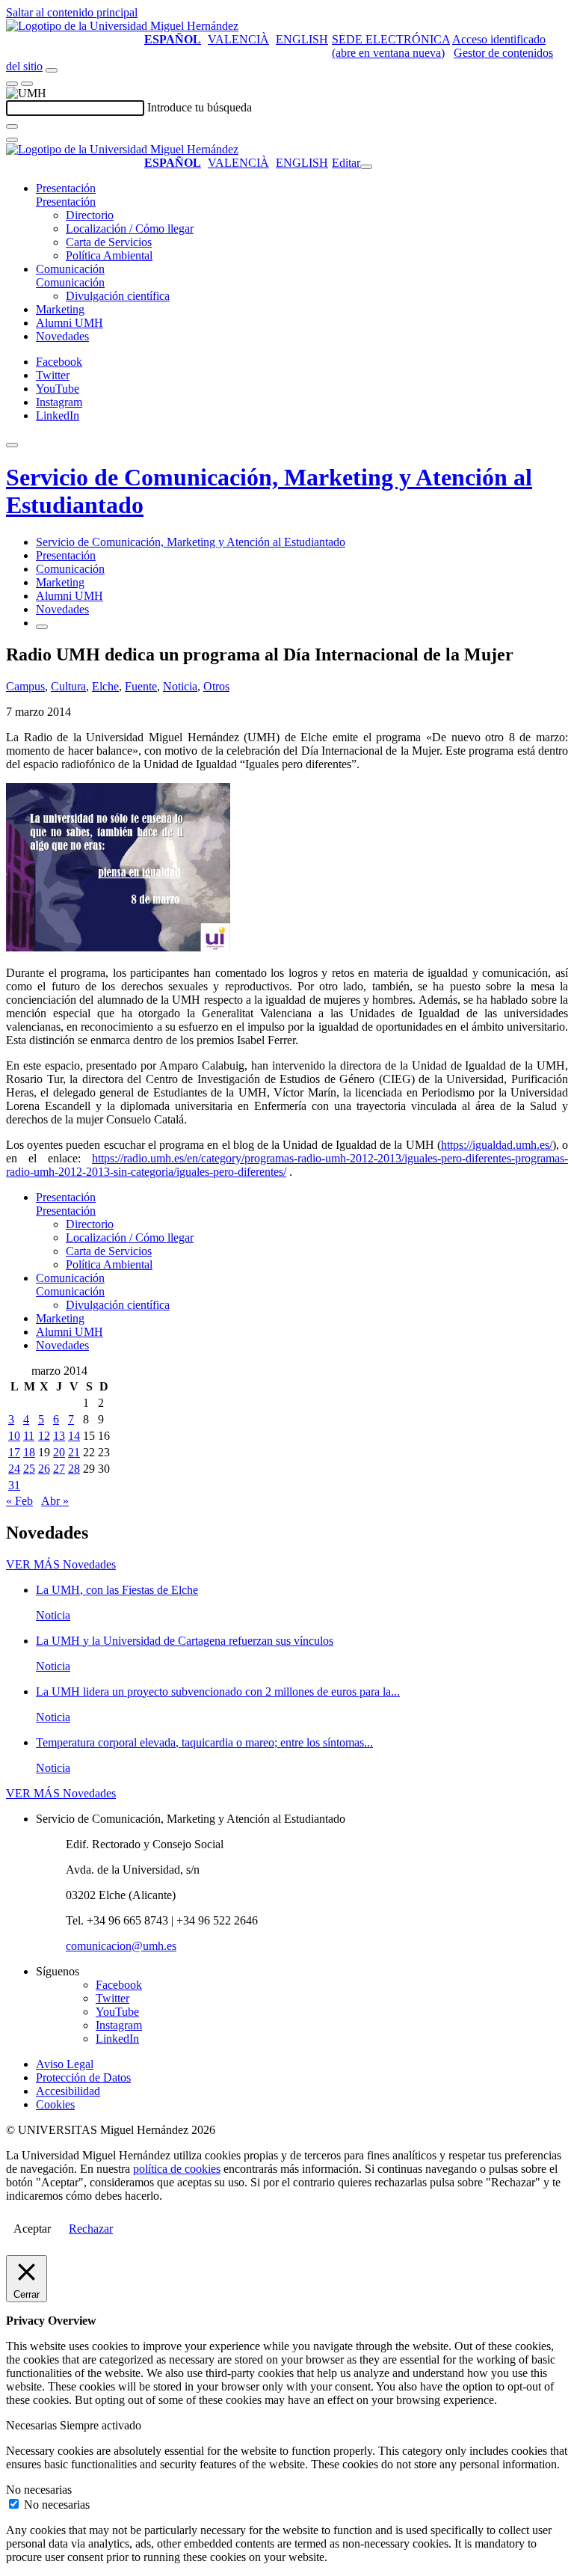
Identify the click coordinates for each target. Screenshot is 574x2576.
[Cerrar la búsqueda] (12, 140)
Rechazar (91, 2229)
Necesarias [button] (33, 2425)
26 (44, 1469)
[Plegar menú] (366, 167)
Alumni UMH (70, 323)
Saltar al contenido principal (72, 12)
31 (14, 1485)
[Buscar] (12, 126)
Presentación (66, 188)
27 (59, 1469)
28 (74, 1469)
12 (44, 1436)
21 (74, 1452)
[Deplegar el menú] (42, 627)
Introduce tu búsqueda (200, 107)
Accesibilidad (68, 2091)
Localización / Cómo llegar (130, 229)
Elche (105, 686)
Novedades (62, 336)
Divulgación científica (118, 296)
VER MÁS (61, 1564)
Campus (25, 686)
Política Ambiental (109, 255)
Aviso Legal (65, 2064)
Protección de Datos (83, 2077)
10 (14, 1436)
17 (14, 1452)
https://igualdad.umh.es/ (497, 1145)
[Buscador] (52, 70)
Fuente (141, 686)
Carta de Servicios (109, 242)
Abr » (55, 1501)
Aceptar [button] (32, 2229)
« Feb (19, 1501)
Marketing (60, 309)
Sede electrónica (391, 39)
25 (29, 1469)
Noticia (180, 686)
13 (59, 1436)
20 (59, 1452)
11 (29, 1436)
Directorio (90, 215)
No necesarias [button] (39, 2490)
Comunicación (70, 269)
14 (74, 1436)
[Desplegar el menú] (27, 84)
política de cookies (177, 2169)
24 (14, 1469)
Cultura (68, 686)
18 (29, 1452)
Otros (216, 686)
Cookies (55, 2104)
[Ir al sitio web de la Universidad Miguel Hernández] (122, 26)
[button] (66, 202)
